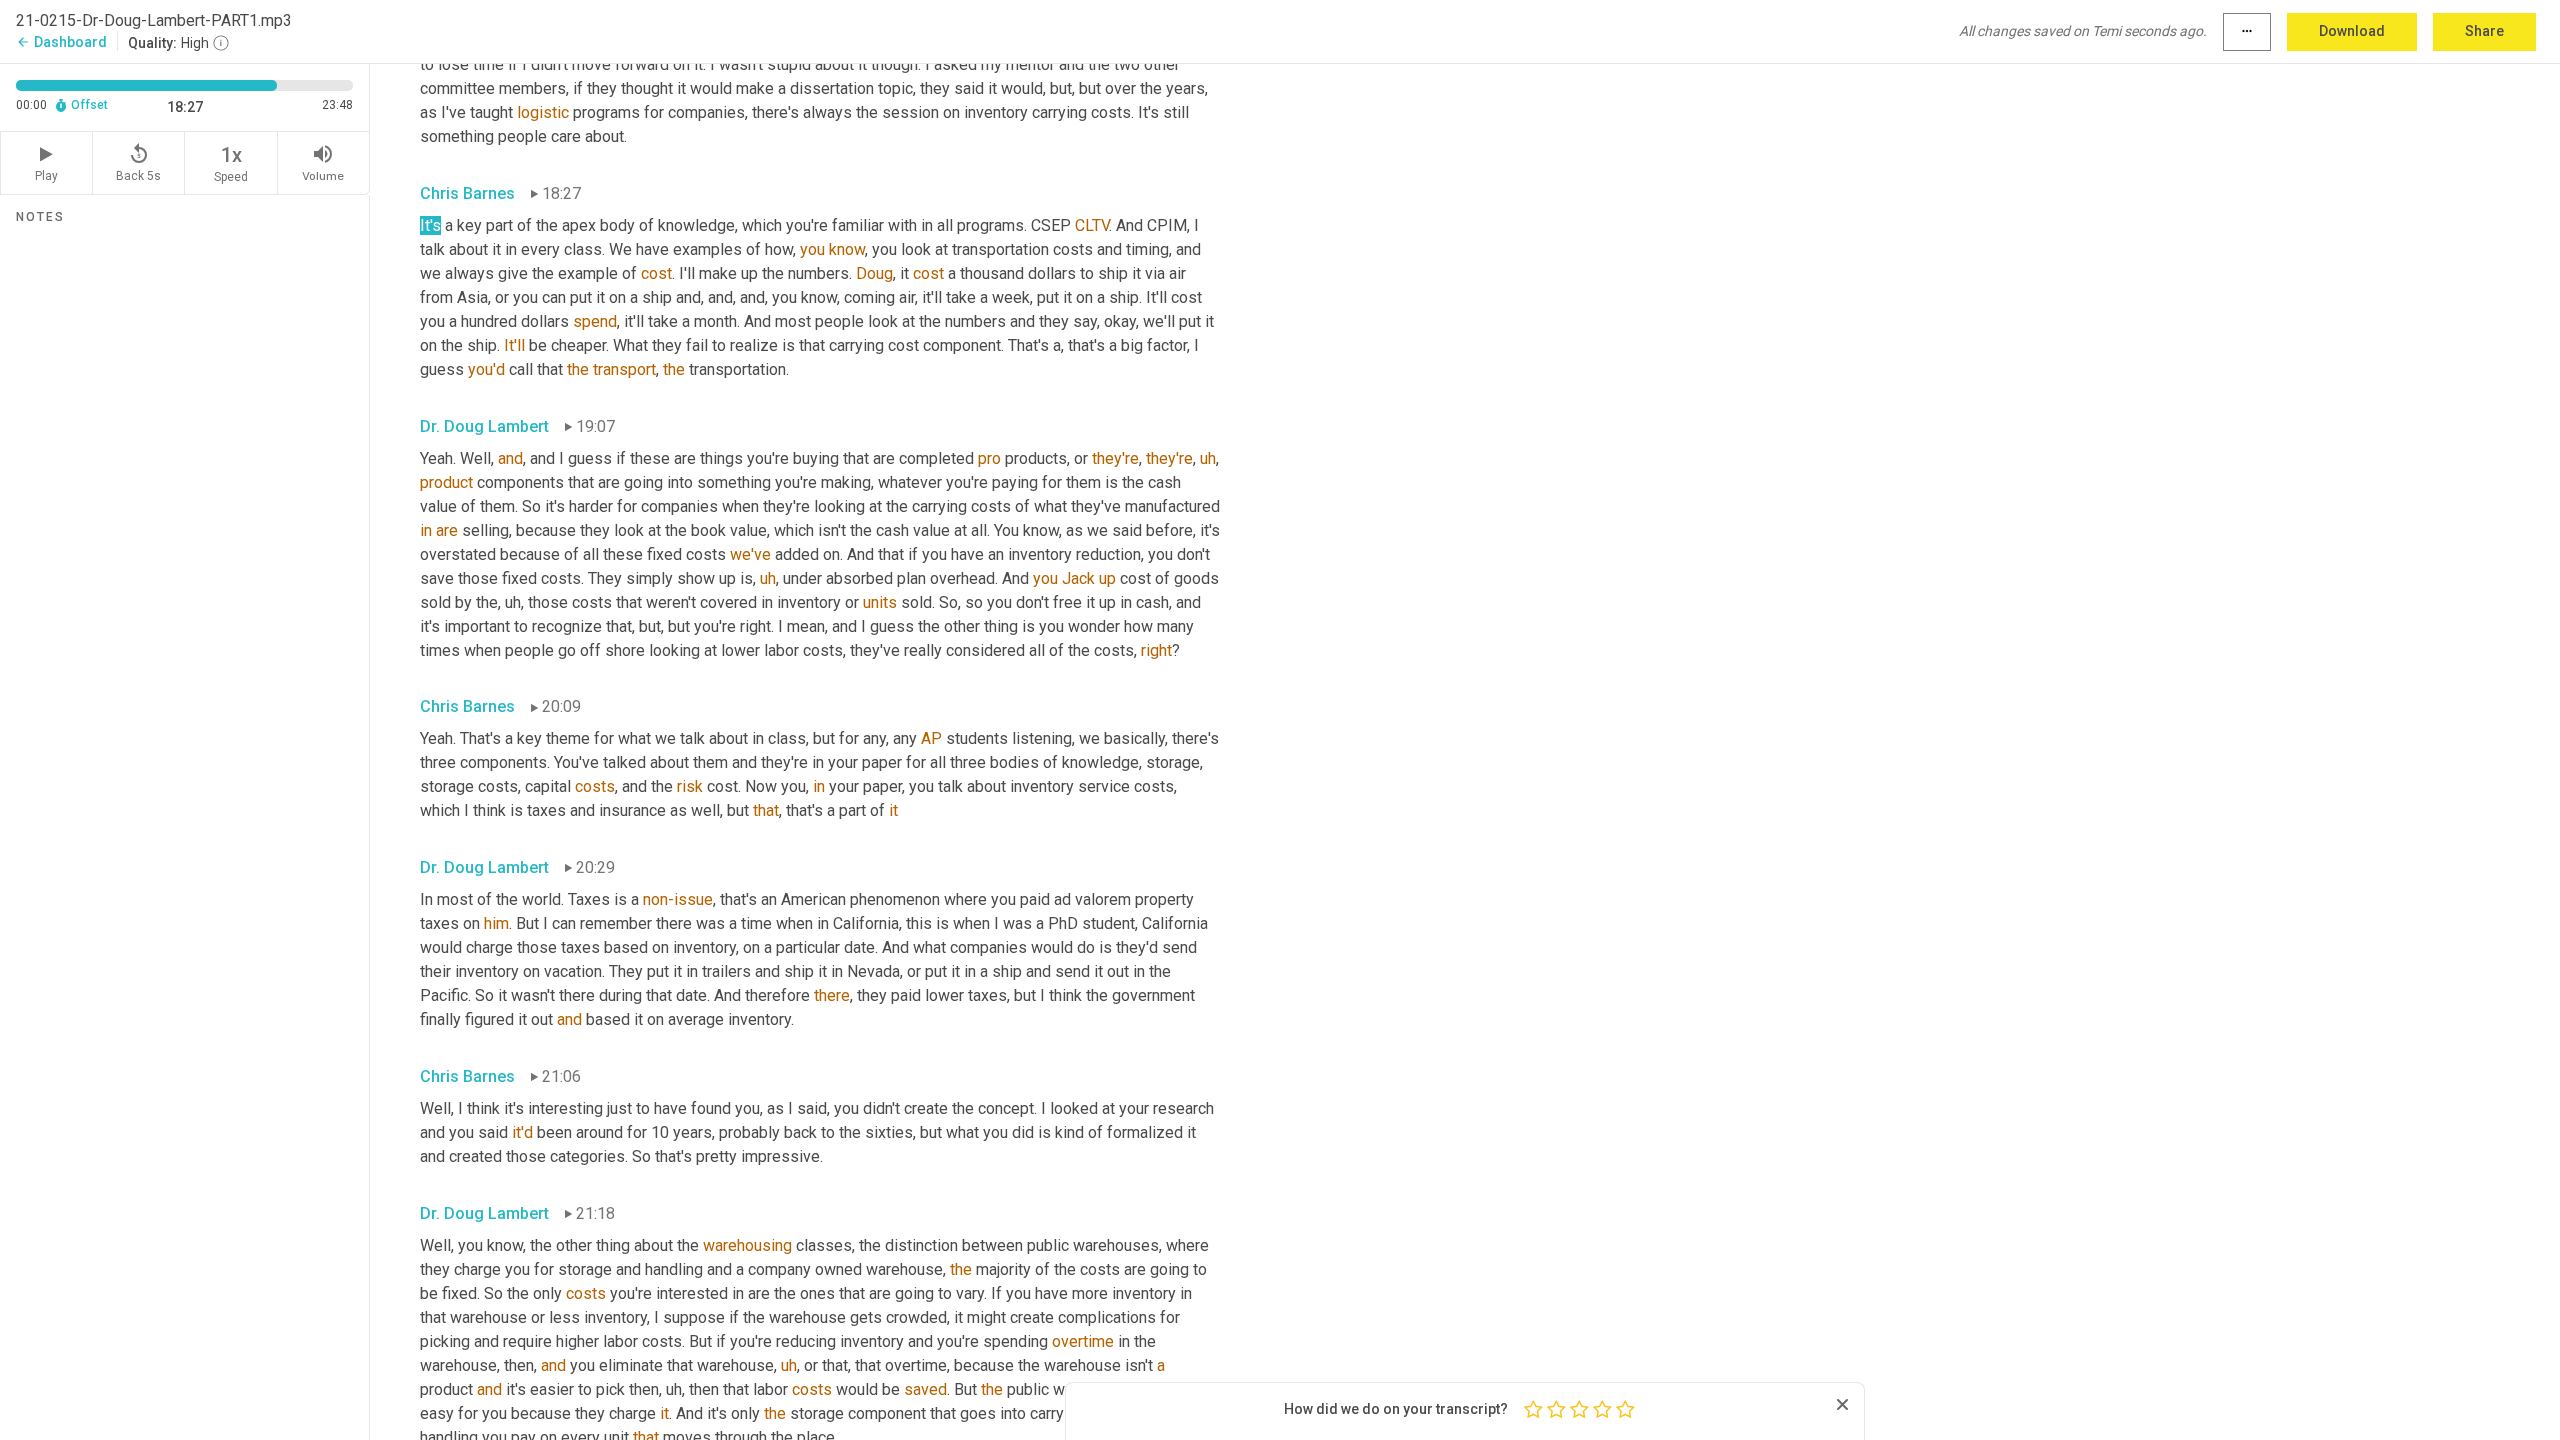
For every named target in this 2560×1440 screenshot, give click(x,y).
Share (2484, 31)
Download (2352, 31)
